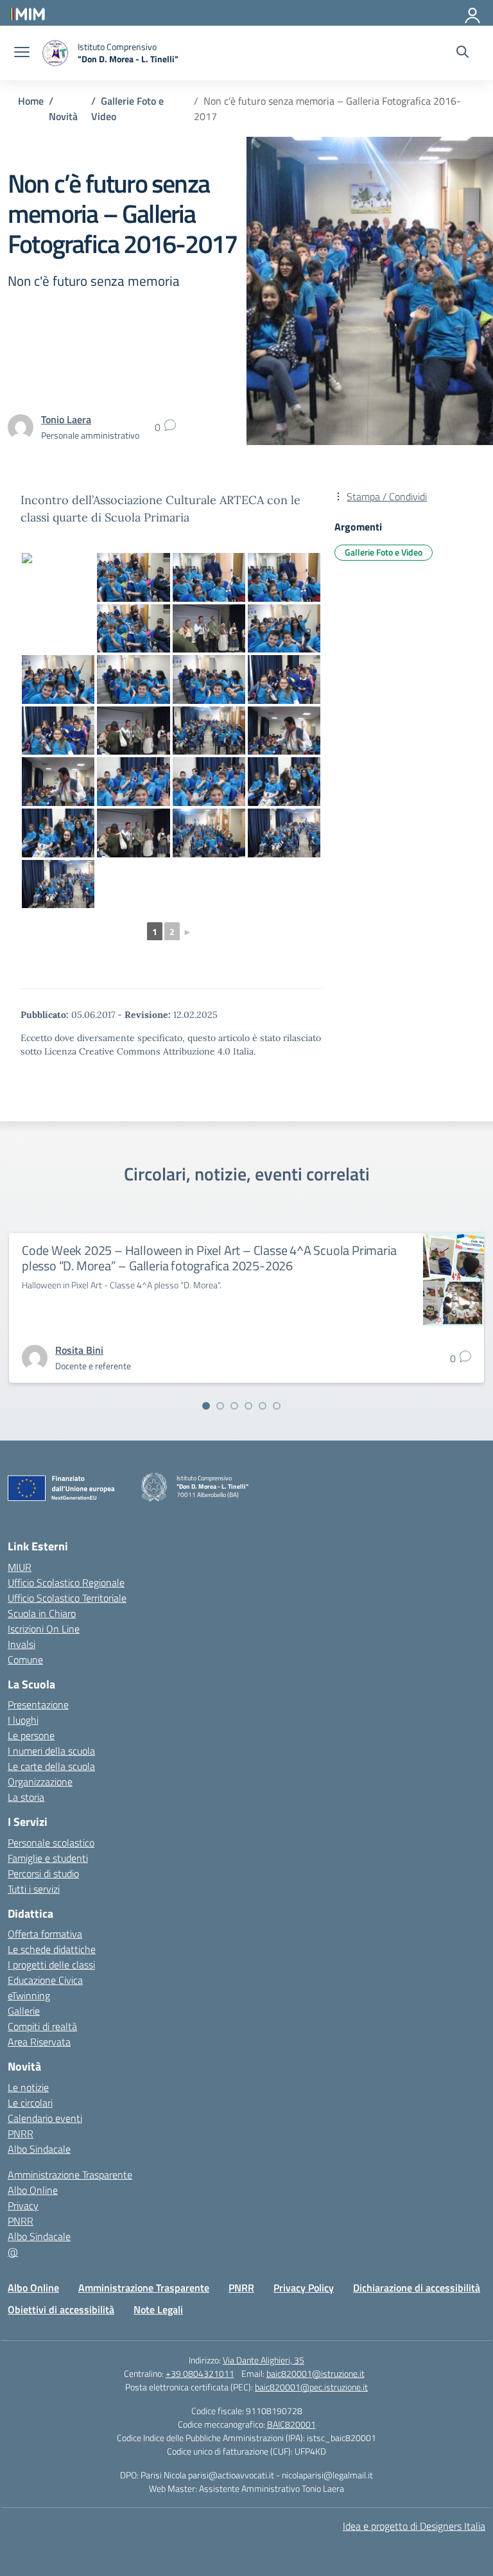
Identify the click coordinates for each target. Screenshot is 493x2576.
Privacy (23, 2205)
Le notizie (28, 2087)
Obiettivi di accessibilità (61, 2309)
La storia (26, 1797)
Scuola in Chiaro (42, 1613)
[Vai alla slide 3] (234, 1406)
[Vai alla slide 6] (277, 1406)
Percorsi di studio (43, 1873)
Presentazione (38, 1704)
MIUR (20, 1567)
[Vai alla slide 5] (263, 1406)
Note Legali (158, 2309)
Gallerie (24, 2011)
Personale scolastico (51, 1843)
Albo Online (33, 2190)
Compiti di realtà (42, 2026)
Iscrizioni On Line (44, 1629)
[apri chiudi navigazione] (22, 53)
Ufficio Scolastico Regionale (66, 1582)
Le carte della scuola (51, 1766)
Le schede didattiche (52, 1949)
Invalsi (22, 1644)
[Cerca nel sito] (463, 53)
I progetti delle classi (51, 1965)
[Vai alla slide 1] (206, 1406)
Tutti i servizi (34, 1889)
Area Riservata (39, 2042)
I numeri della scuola (51, 1751)
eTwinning (29, 1995)
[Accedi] (473, 13)
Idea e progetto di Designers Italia (414, 2526)
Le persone (31, 1735)
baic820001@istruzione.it (316, 2373)
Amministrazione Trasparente (70, 2175)
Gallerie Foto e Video (384, 552)
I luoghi (23, 1720)
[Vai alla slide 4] (248, 1406)
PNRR (21, 2134)
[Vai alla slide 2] (220, 1406)
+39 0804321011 (200, 2373)
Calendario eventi (45, 2118)
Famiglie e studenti (48, 1858)
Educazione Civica (45, 1980)
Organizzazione (40, 1782)
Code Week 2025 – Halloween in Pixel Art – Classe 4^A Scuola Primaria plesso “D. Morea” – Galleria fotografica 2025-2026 (209, 1258)
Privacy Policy (304, 2288)
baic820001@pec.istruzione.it (311, 2387)
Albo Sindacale (39, 2149)
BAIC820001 (291, 2424)
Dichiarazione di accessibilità (417, 2288)
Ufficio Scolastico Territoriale (67, 1598)
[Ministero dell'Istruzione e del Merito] (27, 13)
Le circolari (30, 2103)
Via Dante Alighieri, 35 (264, 2360)
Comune (25, 1660)
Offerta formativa (45, 1934)
